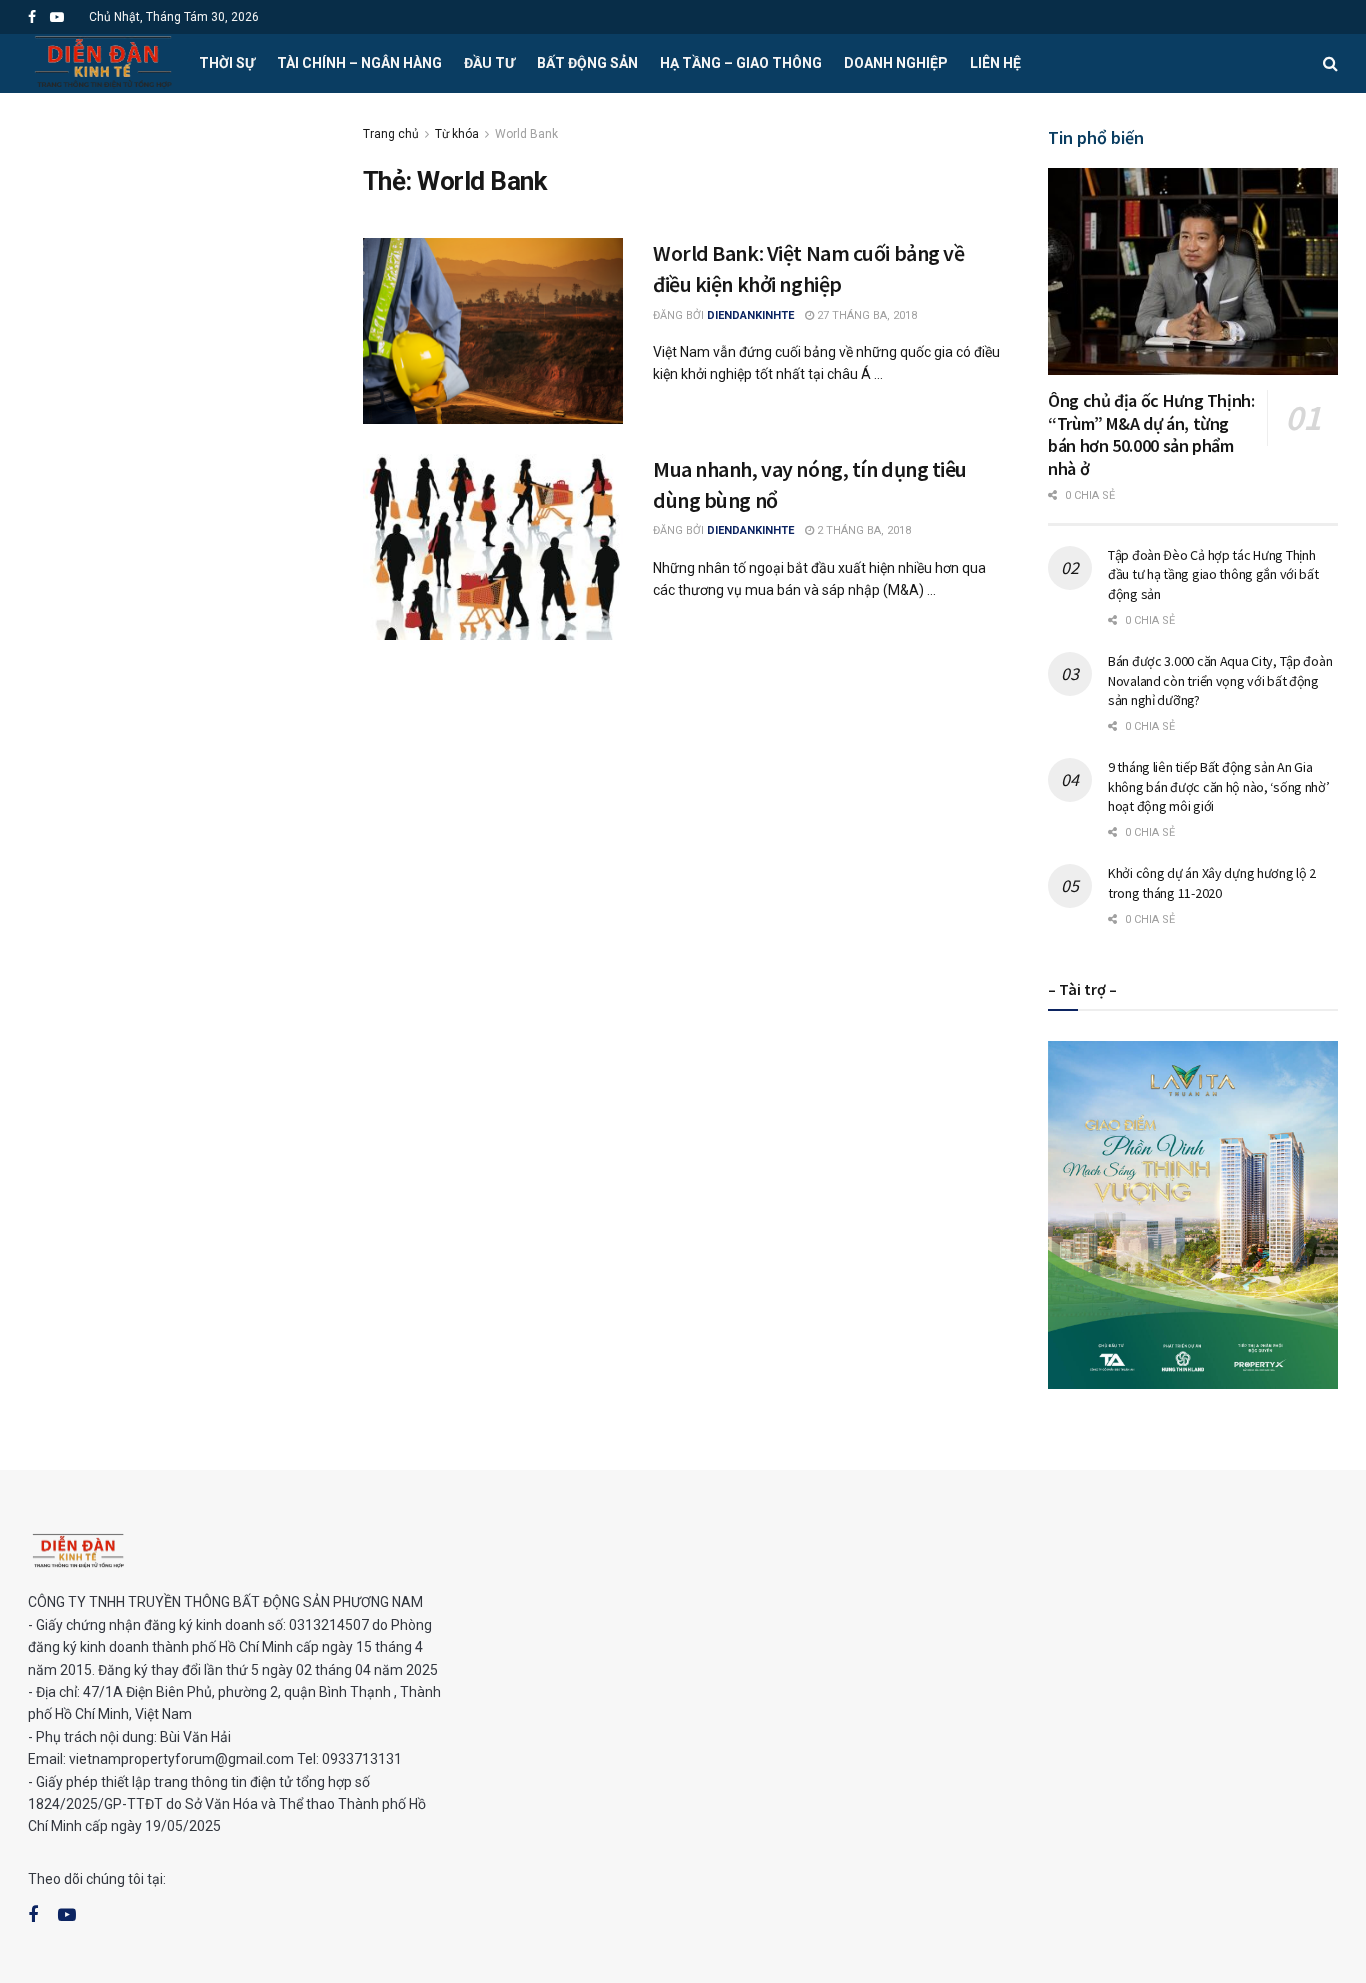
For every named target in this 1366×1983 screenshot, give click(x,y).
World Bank (526, 134)
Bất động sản (587, 63)
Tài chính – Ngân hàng (359, 63)
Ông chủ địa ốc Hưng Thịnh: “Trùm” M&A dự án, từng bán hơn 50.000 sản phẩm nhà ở (1151, 434)
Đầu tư (489, 63)
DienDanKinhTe (750, 315)
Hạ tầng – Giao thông (741, 63)
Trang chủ (391, 134)
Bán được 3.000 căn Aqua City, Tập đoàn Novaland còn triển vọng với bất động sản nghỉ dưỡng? (1220, 680)
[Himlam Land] (1193, 1214)
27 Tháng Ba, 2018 (865, 315)
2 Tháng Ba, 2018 (862, 530)
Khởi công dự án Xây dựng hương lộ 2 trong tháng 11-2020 (1212, 883)
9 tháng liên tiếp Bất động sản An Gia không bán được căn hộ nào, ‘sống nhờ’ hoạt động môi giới (1219, 786)
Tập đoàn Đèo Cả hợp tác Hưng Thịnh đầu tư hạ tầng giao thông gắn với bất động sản (1213, 574)
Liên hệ (995, 63)
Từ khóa (457, 134)
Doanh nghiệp (896, 63)
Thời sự (227, 63)
